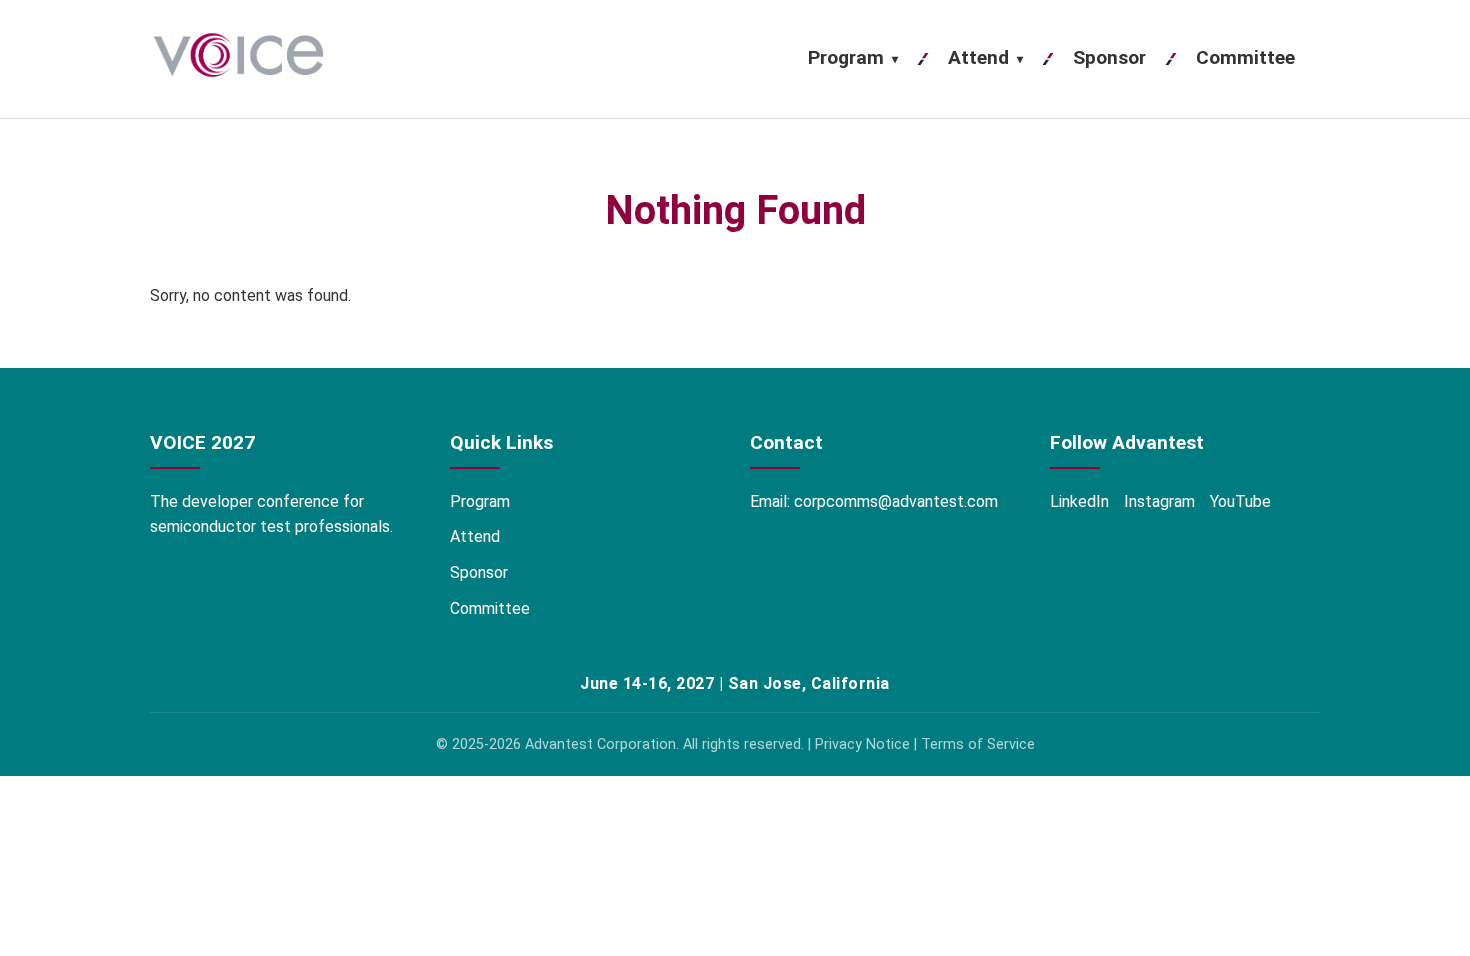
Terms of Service (978, 744)
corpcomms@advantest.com (896, 501)
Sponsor (1109, 57)
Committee (1245, 57)
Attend (985, 57)
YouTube (1240, 501)
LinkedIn (1079, 501)
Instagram (1159, 501)
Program (853, 57)
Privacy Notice (862, 744)
